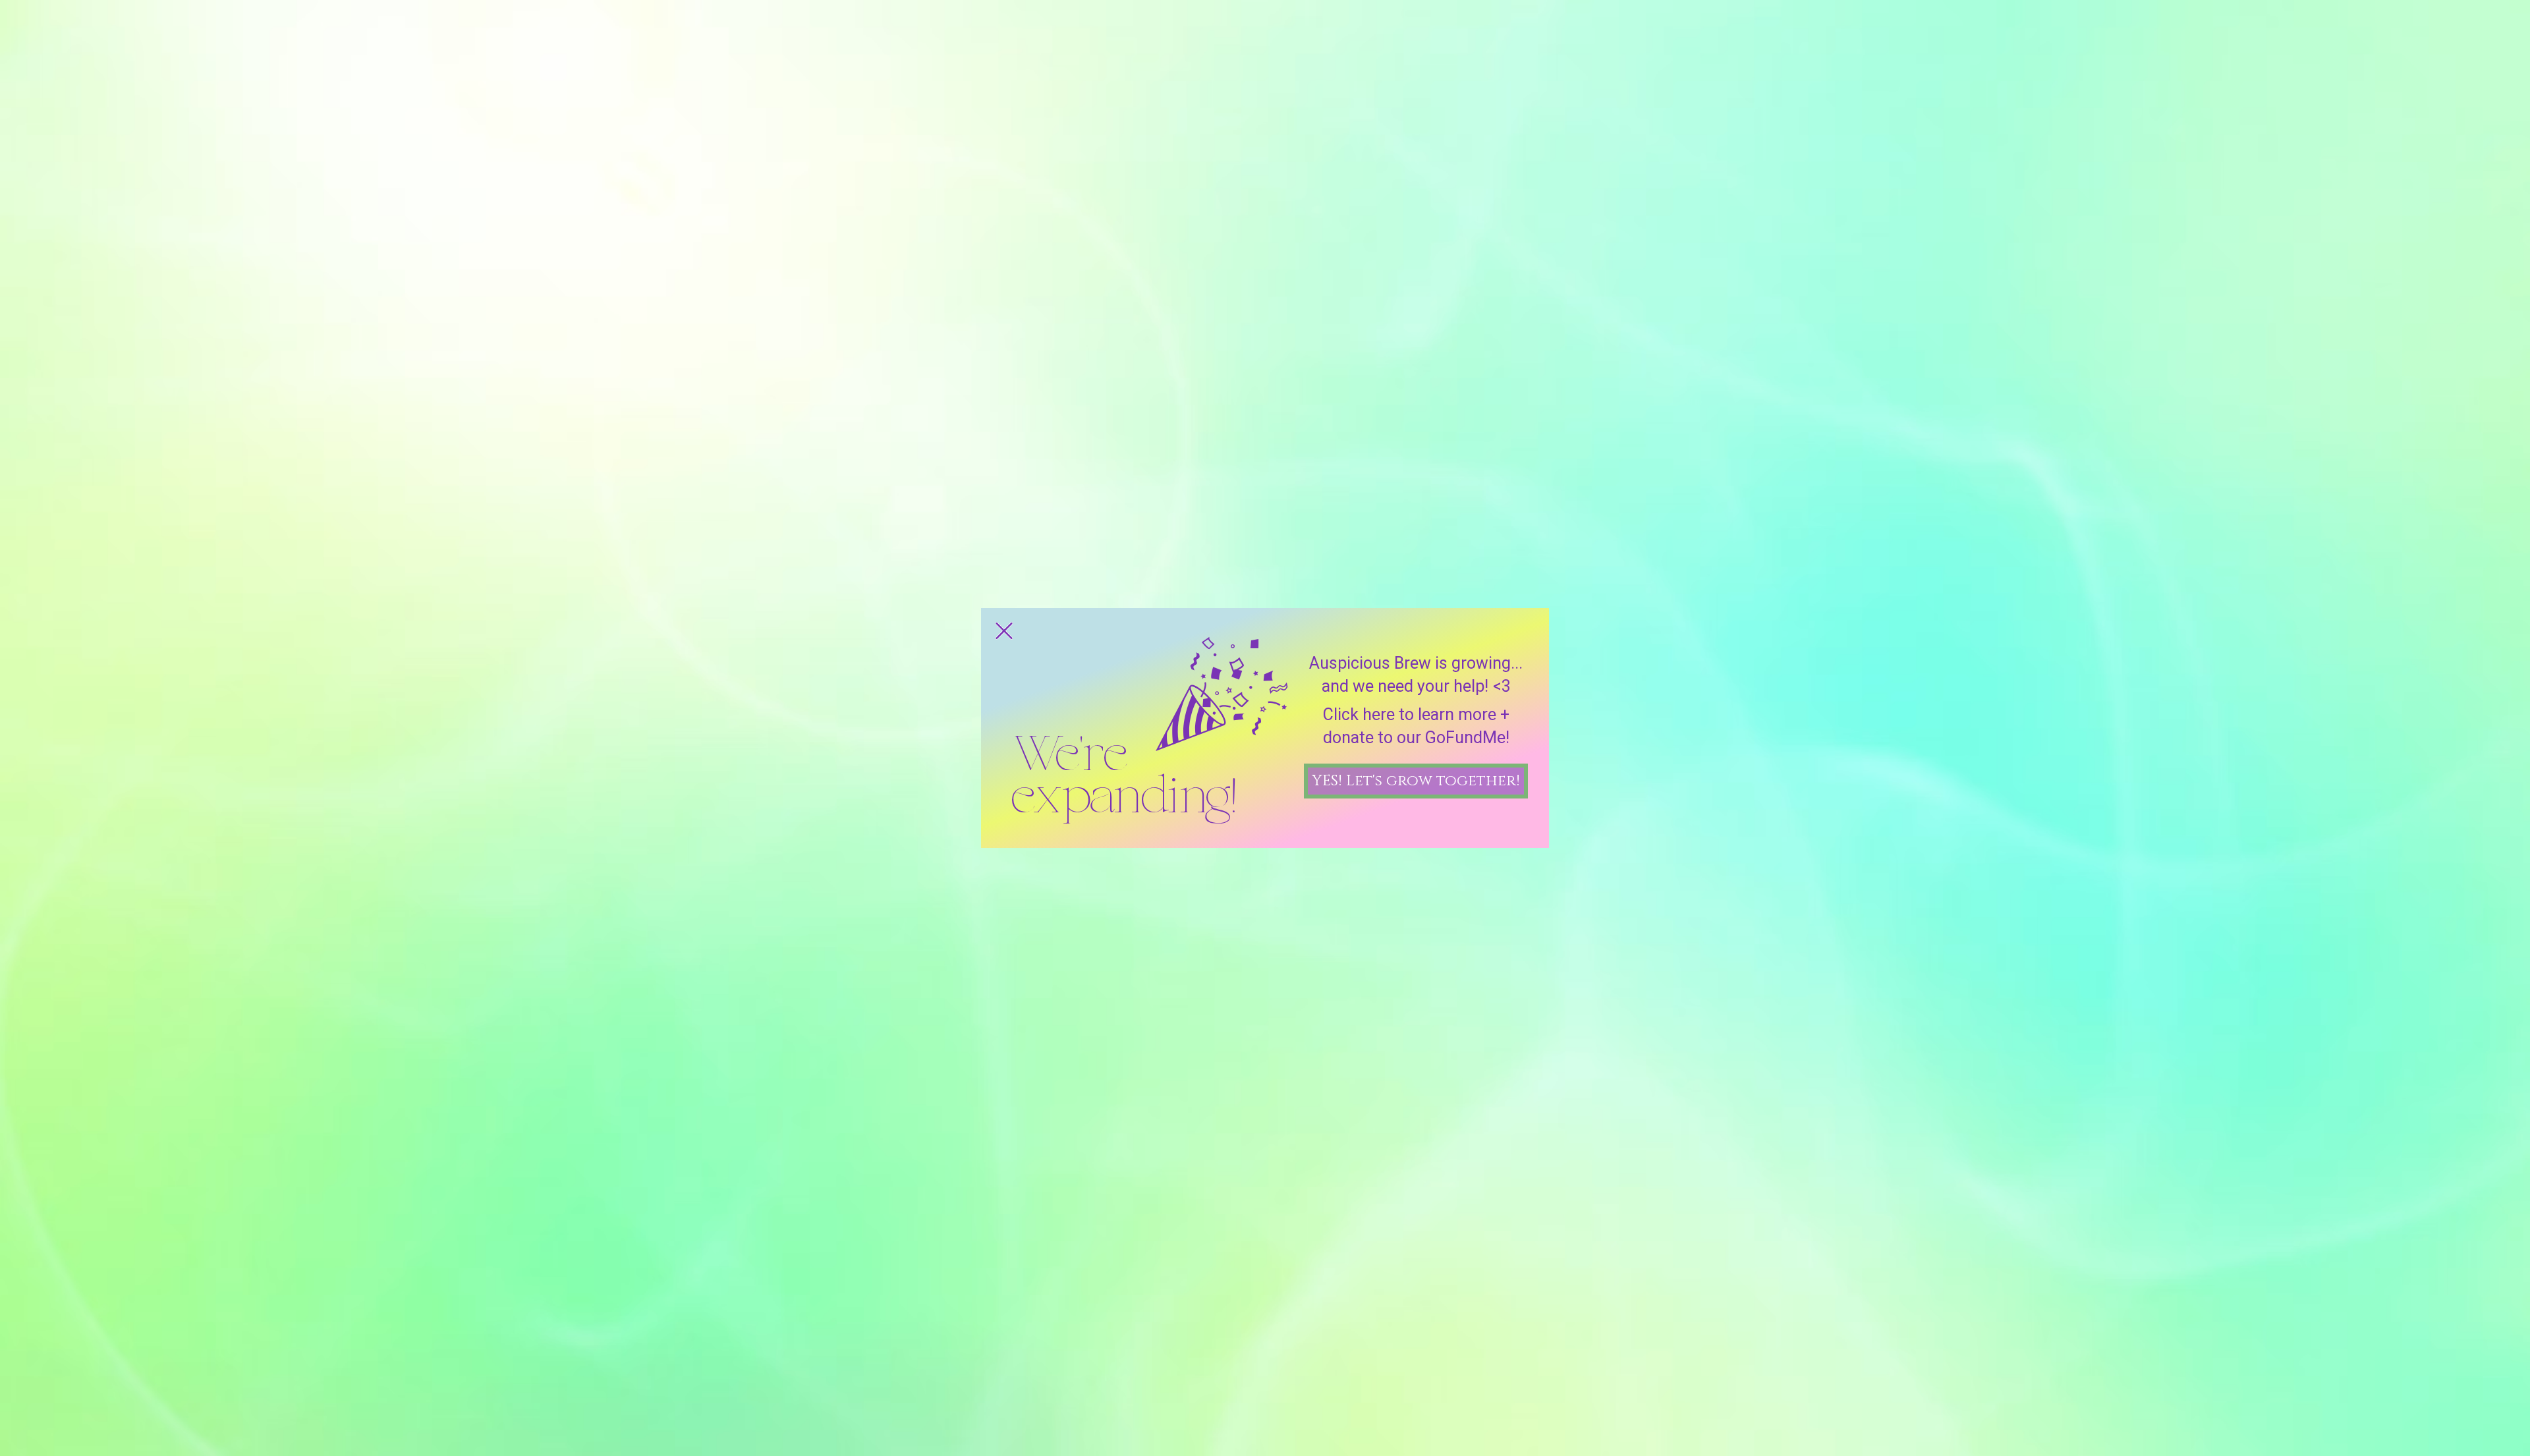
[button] (1004, 631)
